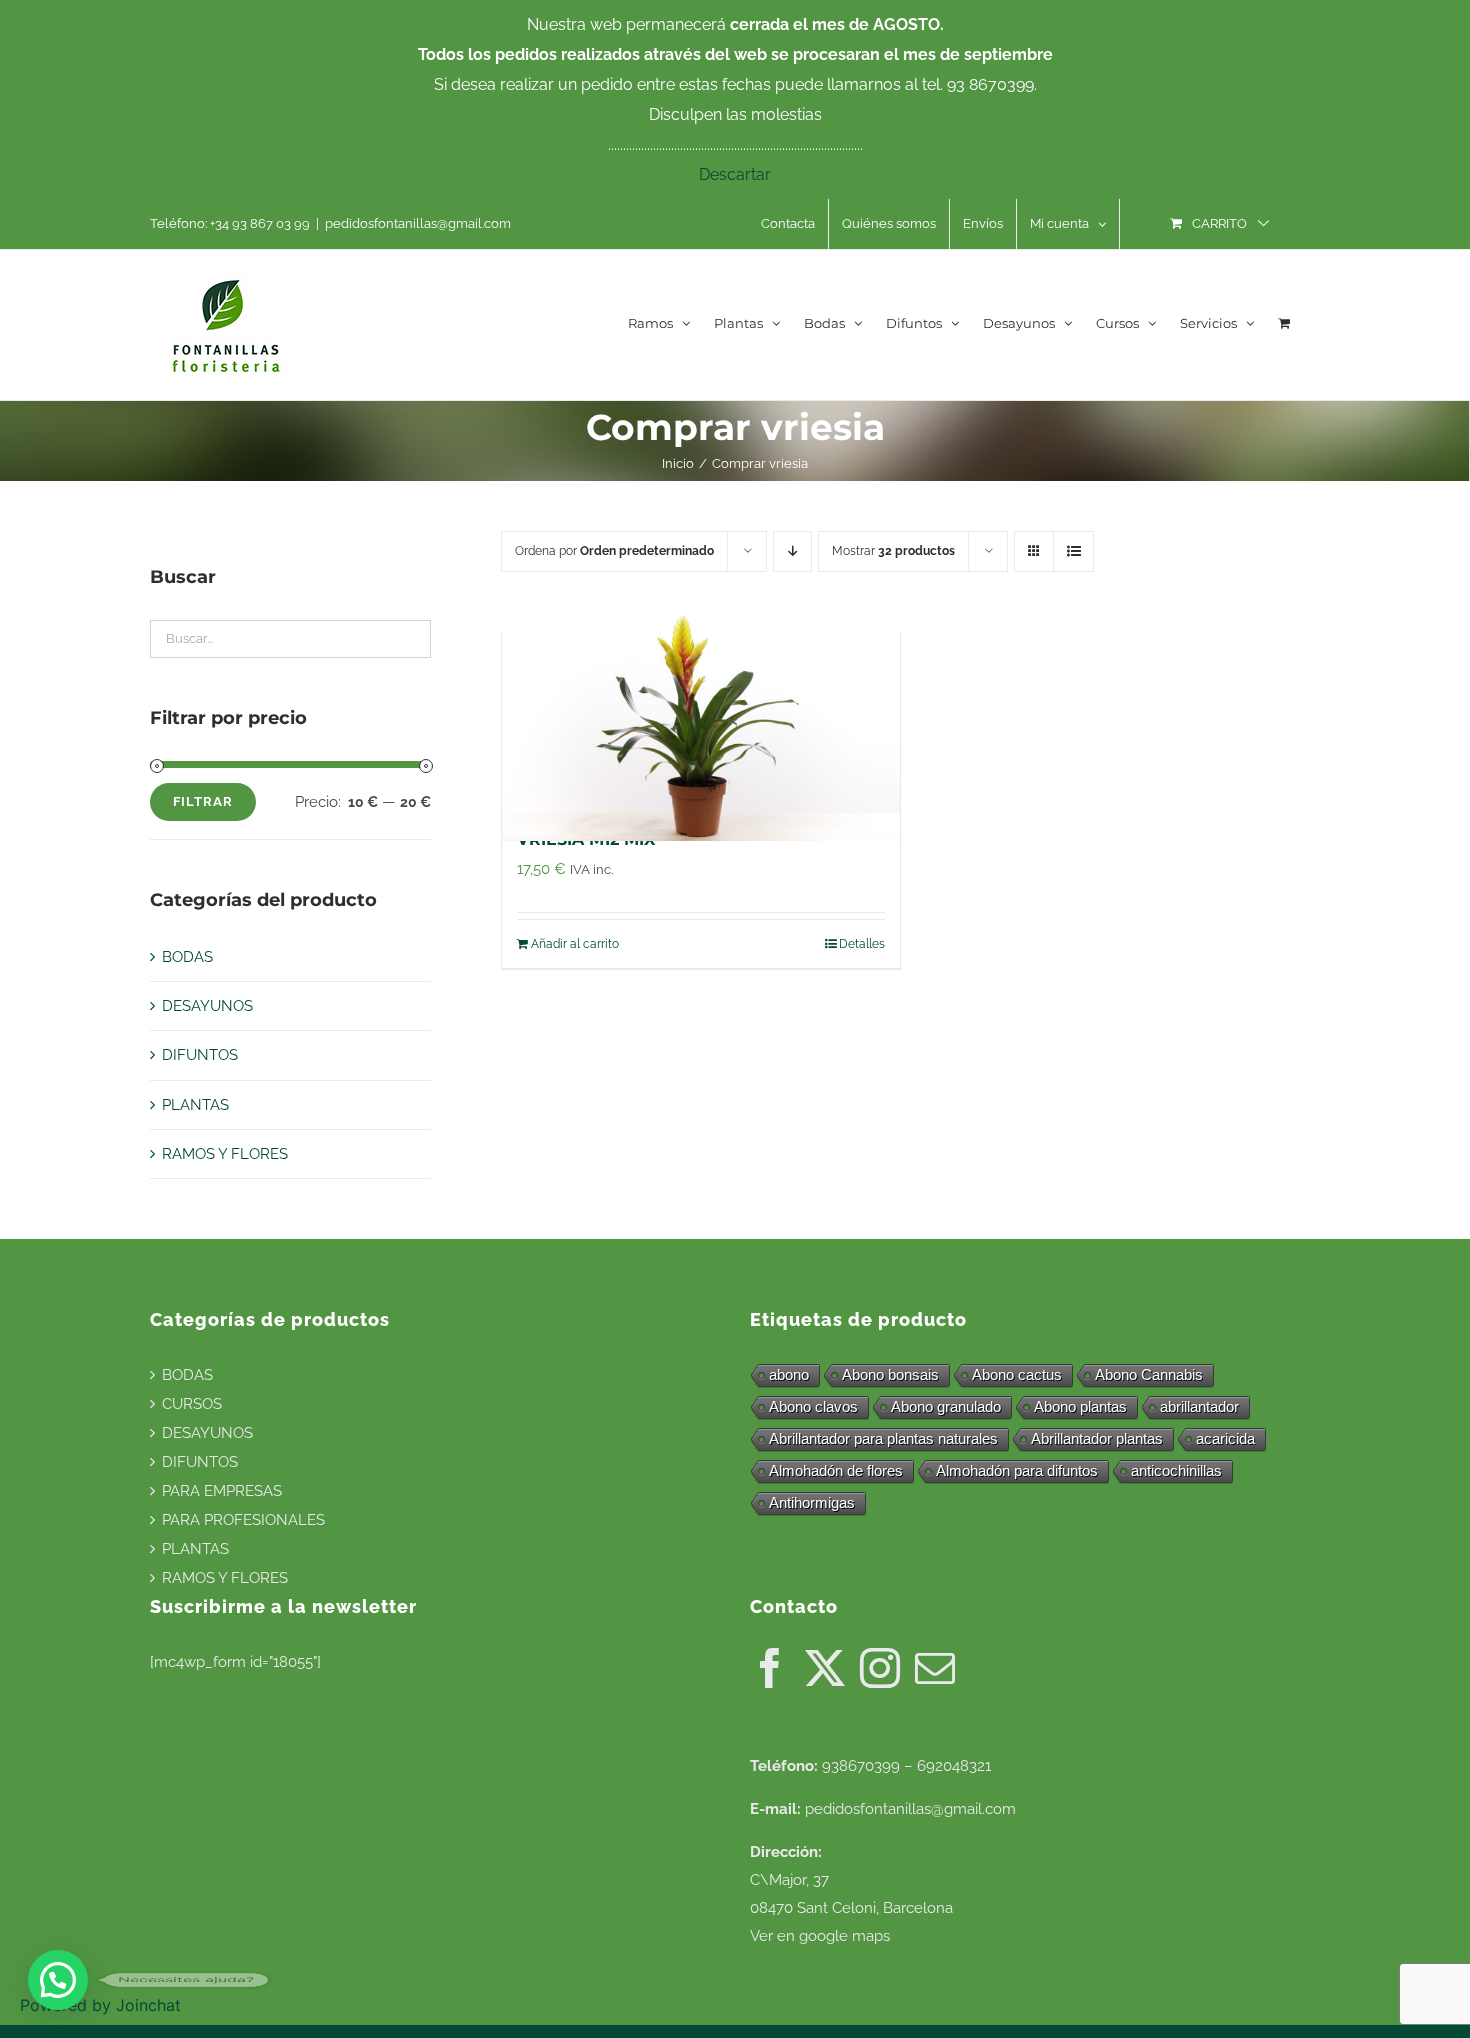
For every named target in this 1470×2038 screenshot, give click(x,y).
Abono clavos (813, 1406)
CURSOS (192, 1404)
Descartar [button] (735, 174)
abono (789, 1374)
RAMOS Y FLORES (225, 1154)
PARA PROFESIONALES (243, 1520)
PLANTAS (195, 1105)
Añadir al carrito (575, 944)
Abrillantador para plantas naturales (883, 1438)
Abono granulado (946, 1406)
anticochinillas (1176, 1470)
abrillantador (1199, 1406)
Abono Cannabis (1149, 1374)
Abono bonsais (890, 1374)
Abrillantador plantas (1097, 1438)
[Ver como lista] (1073, 551)
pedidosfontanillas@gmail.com (418, 223)
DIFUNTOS (200, 1055)
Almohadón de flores (836, 1470)
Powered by (100, 2005)
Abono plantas (1080, 1406)
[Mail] (935, 1668)
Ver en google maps (820, 1936)
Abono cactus (1017, 1374)
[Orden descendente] (792, 551)
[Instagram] (880, 1668)
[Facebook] (770, 1668)
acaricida (1225, 1438)
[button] (58, 1980)
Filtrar (203, 801)
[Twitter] (825, 1668)
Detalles (862, 944)
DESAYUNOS (207, 1006)
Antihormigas (812, 1502)
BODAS (187, 957)
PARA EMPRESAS (222, 1491)
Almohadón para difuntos (1017, 1470)
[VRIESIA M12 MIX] (701, 719)
